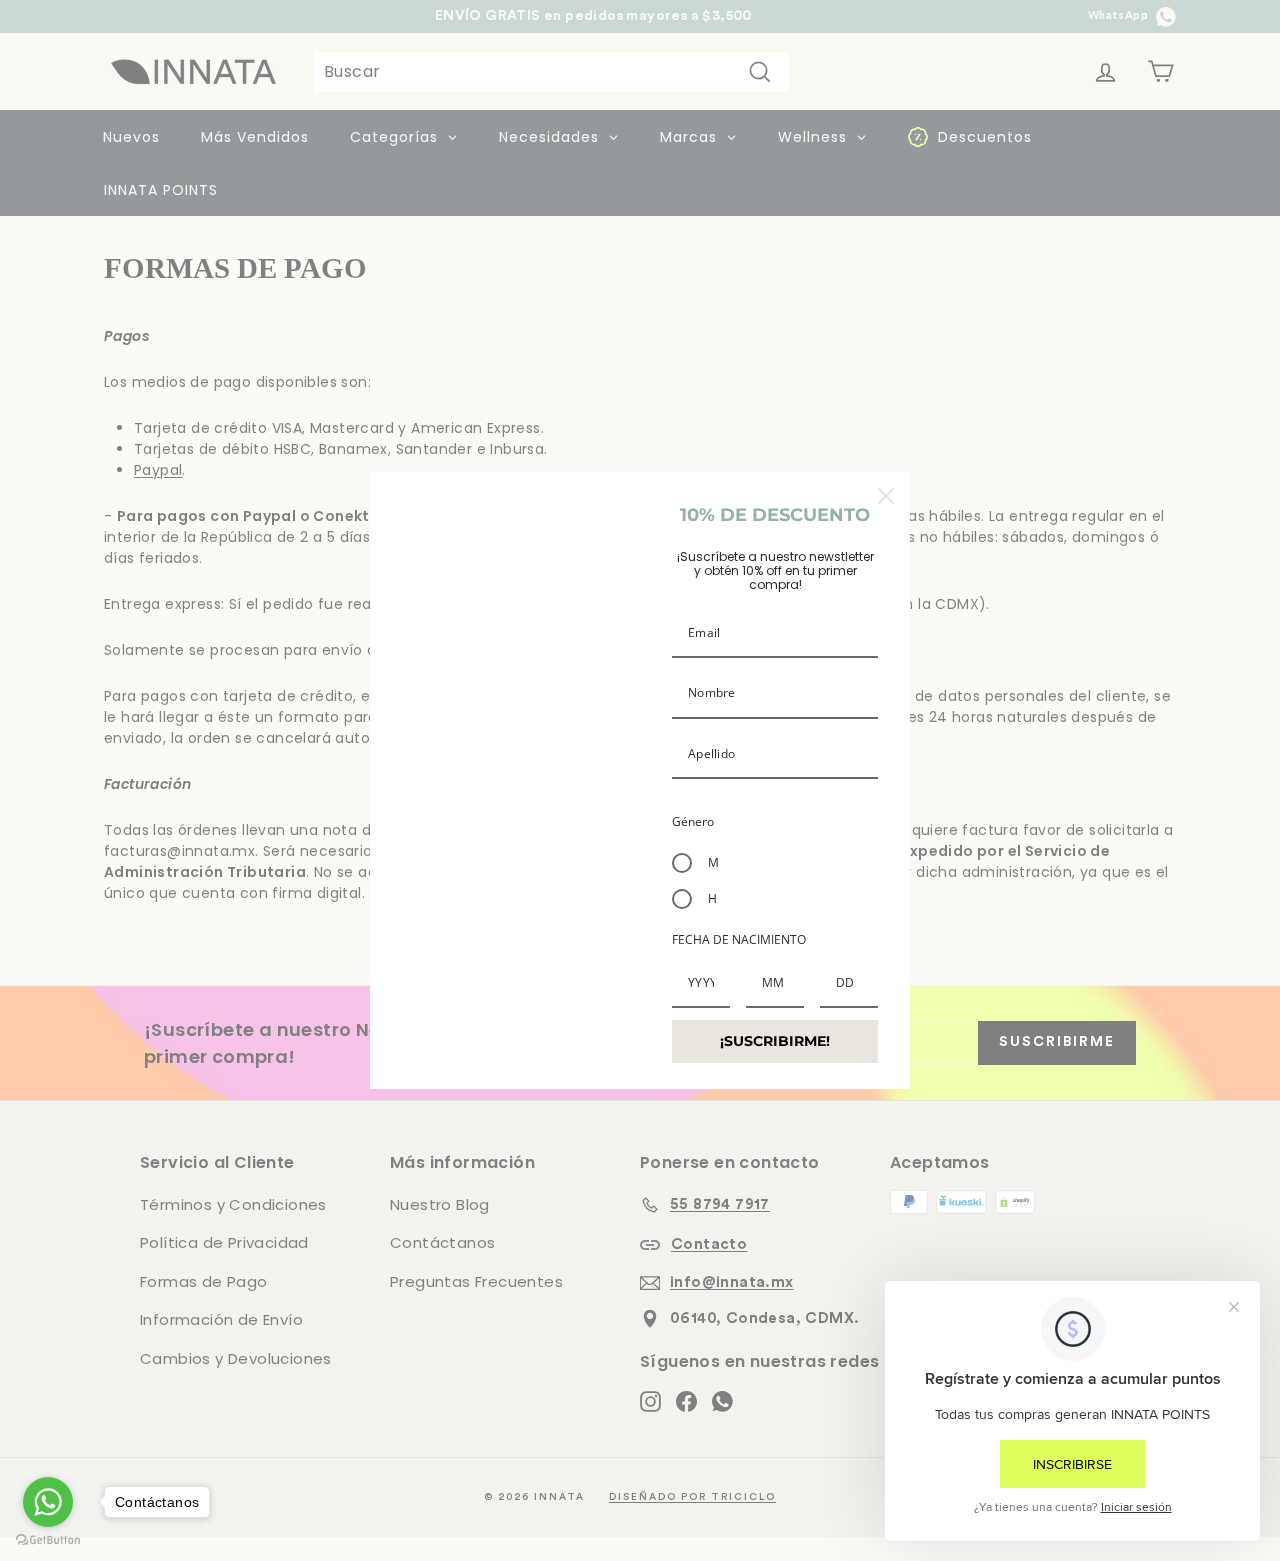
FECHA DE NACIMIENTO (739, 939)
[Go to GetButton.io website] (48, 1540)
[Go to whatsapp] (48, 1502)
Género (693, 821)
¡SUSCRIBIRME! (775, 1041)
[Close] (886, 496)
